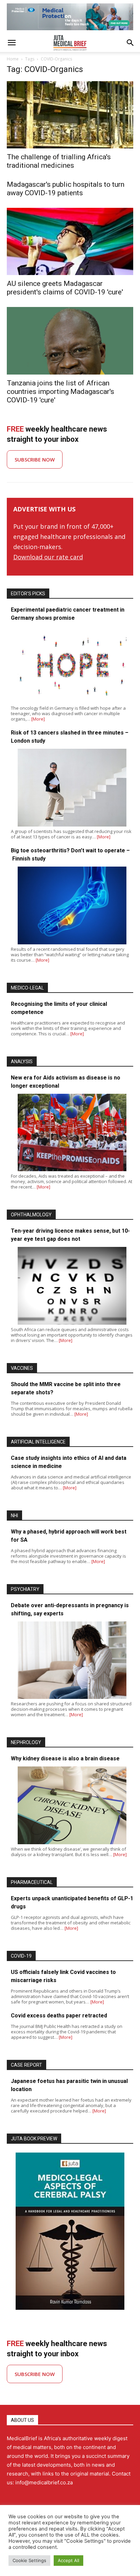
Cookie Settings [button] (29, 2560)
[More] (38, 719)
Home (13, 59)
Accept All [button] (68, 2560)
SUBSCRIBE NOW (35, 459)
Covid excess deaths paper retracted (59, 2016)
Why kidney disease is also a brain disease (65, 1758)
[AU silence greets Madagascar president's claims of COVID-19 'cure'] (70, 241)
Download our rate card (48, 557)
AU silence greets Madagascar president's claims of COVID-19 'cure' (65, 288)
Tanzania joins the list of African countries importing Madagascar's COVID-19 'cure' (60, 392)
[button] (12, 43)
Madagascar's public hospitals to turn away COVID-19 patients (66, 189)
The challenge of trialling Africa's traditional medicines (59, 161)
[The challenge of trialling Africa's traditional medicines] (70, 115)
